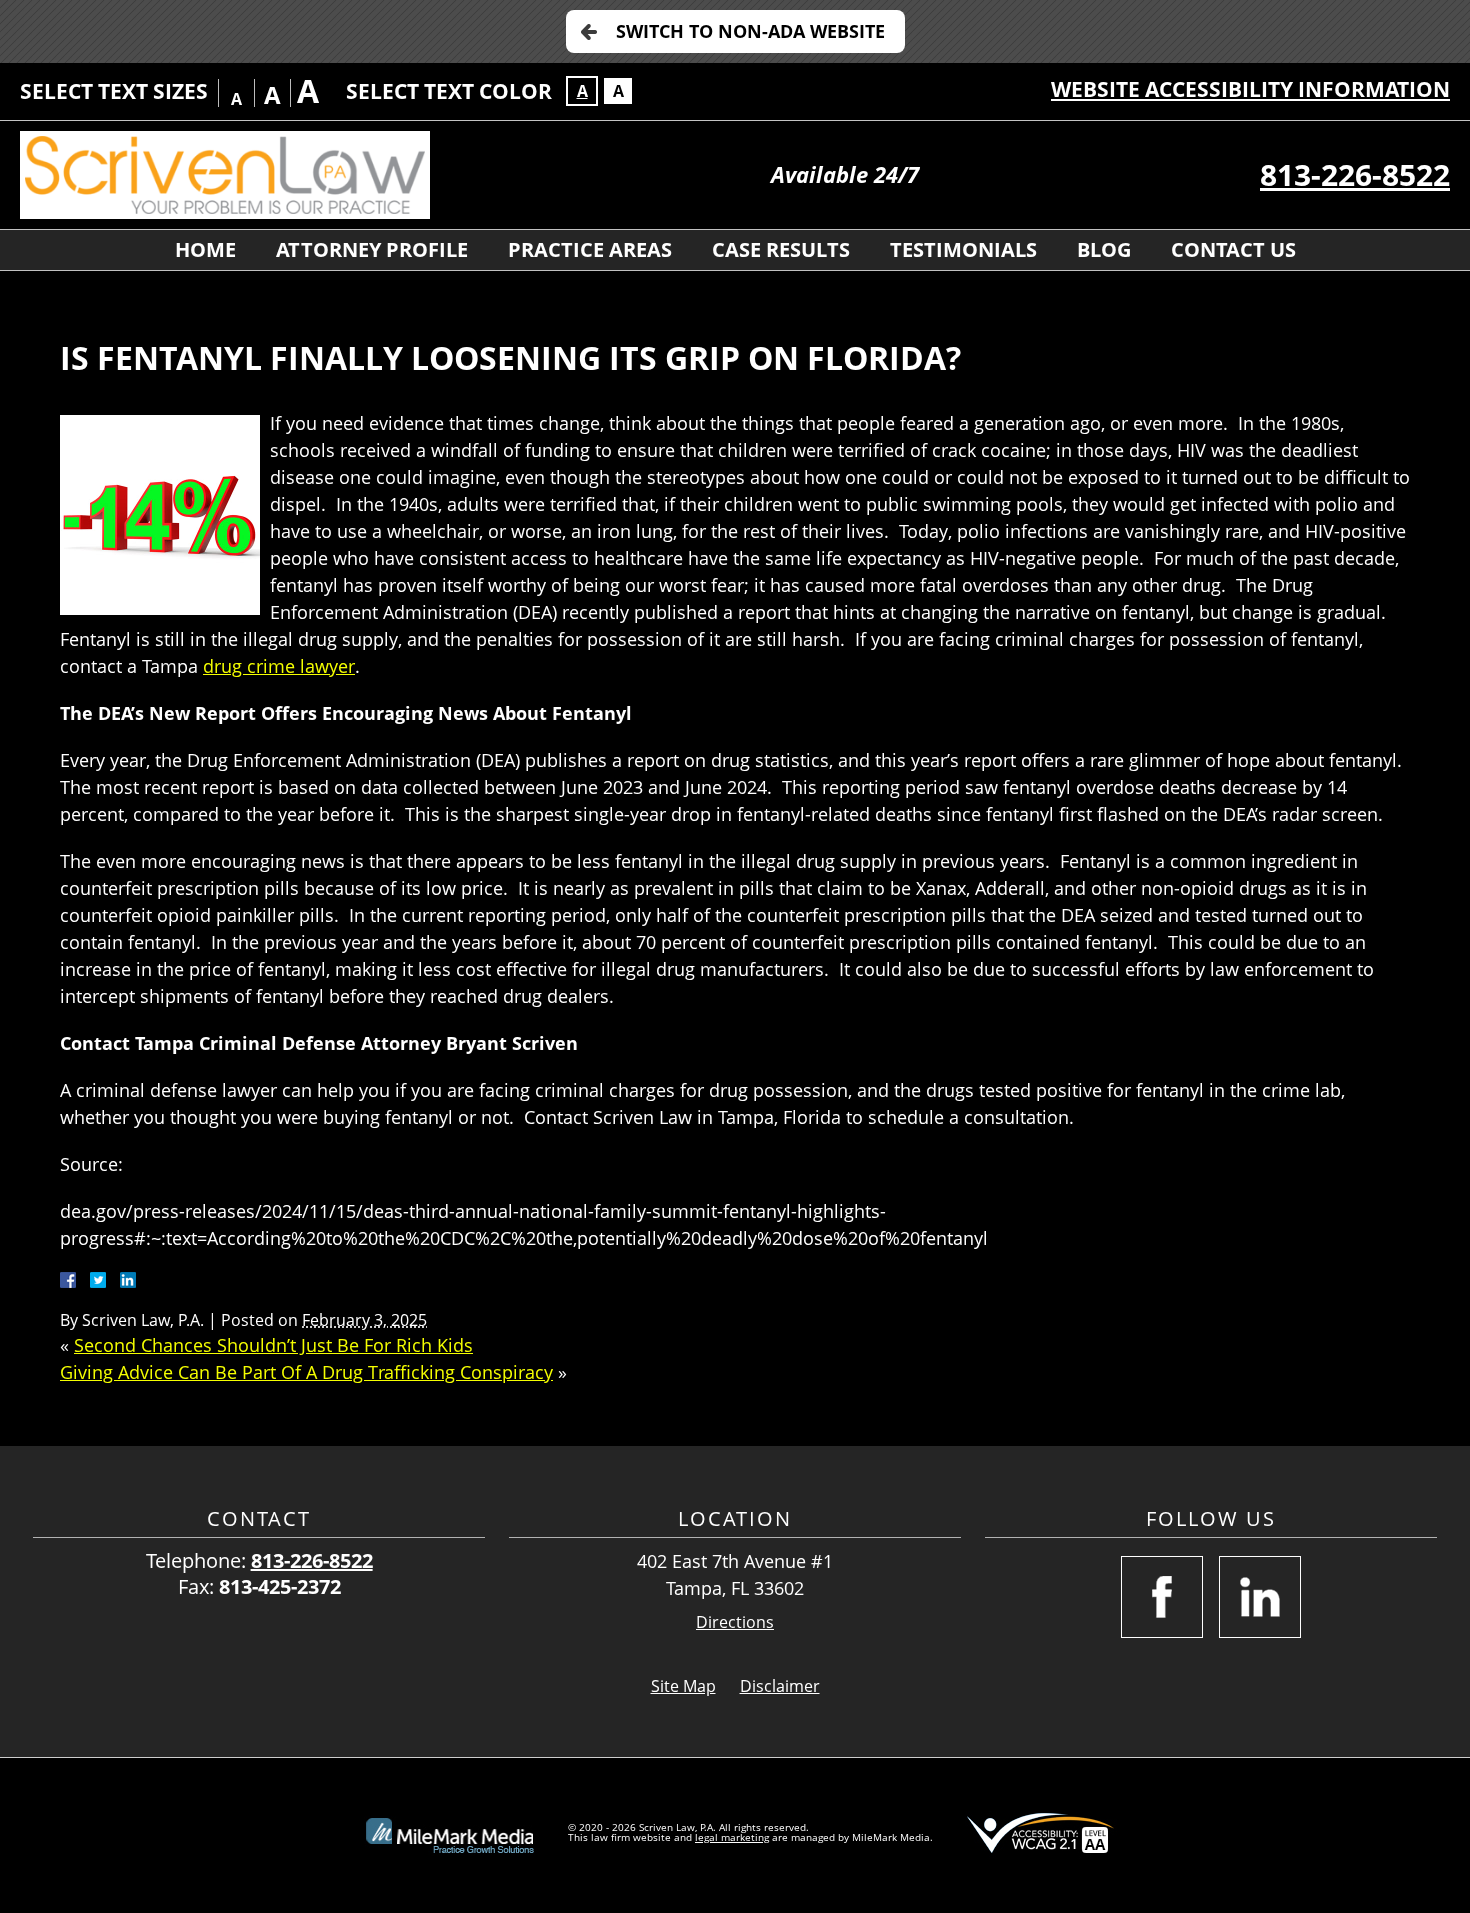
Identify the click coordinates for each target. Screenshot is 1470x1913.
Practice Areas (590, 249)
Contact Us (1233, 249)
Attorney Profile (372, 249)
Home (205, 249)
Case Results (781, 249)
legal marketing (732, 1837)
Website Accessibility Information (1250, 89)
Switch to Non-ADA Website (750, 31)
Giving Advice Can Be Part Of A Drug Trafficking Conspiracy (306, 1372)
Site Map (683, 1686)
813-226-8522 (1355, 174)
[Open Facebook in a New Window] (1162, 1597)
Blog (1104, 249)
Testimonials (963, 249)
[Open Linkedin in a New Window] (1260, 1597)
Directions (735, 1622)
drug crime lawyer (279, 666)
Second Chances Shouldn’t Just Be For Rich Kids (273, 1345)
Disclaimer (780, 1686)
